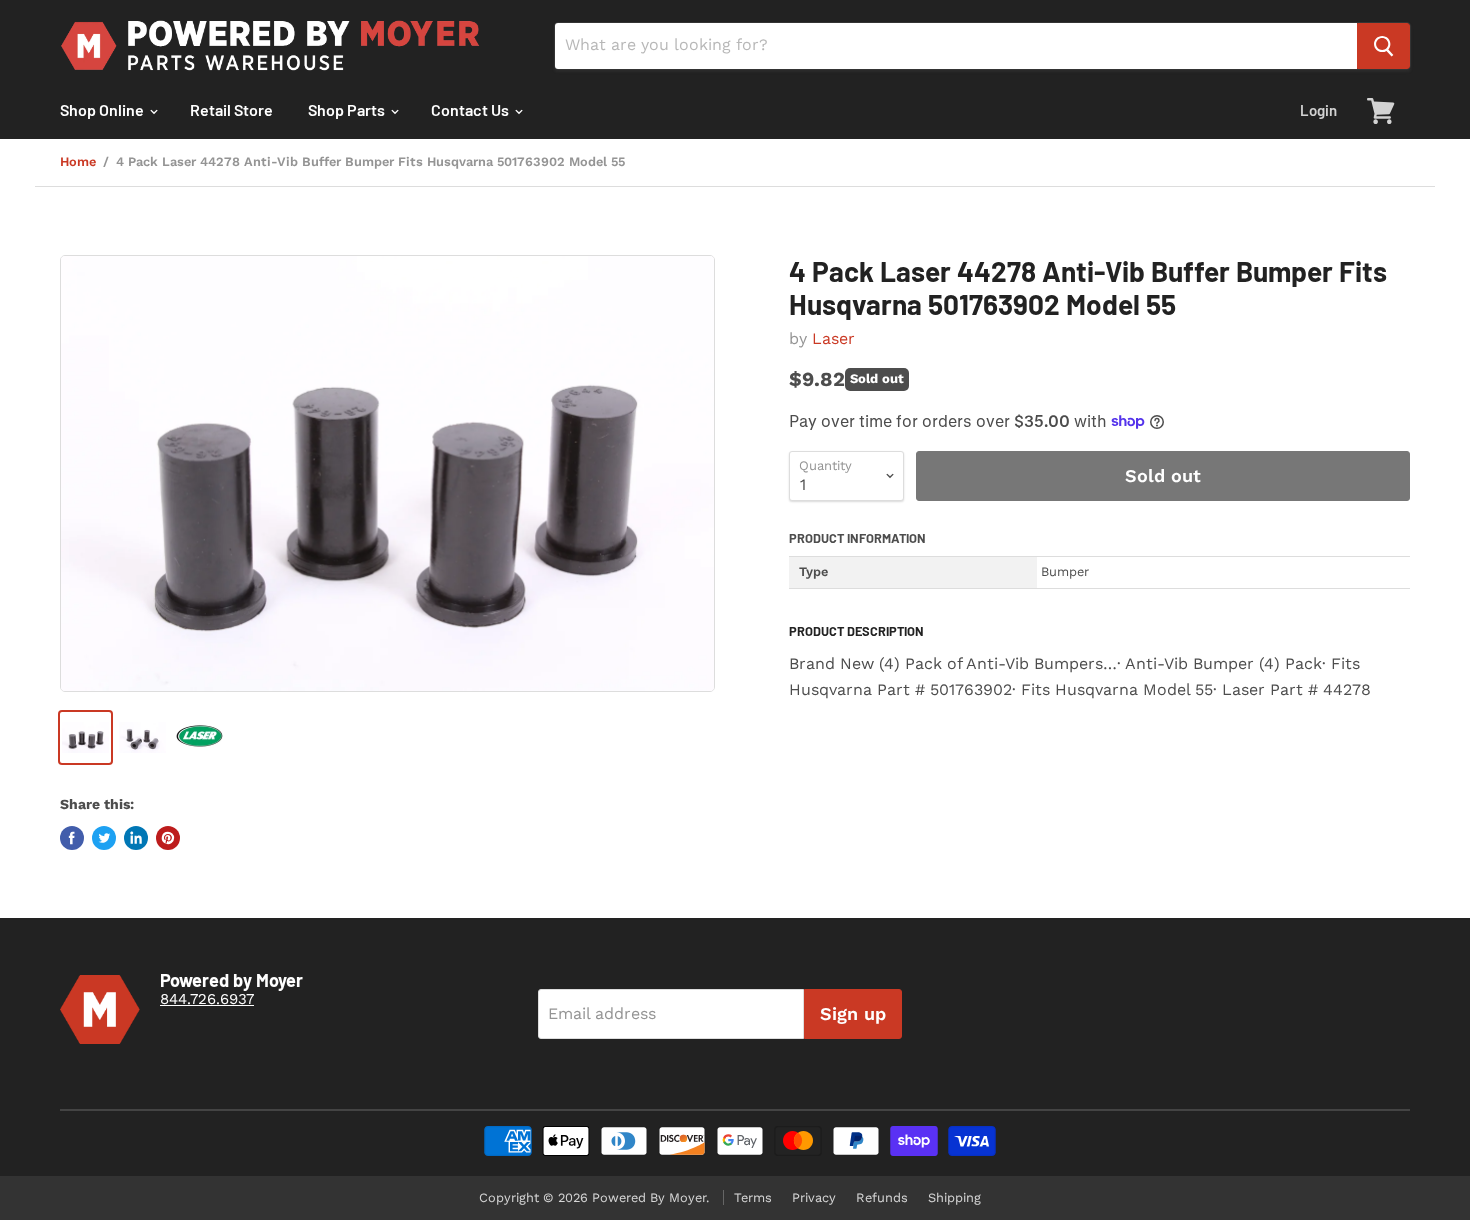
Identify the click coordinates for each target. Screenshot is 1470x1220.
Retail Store (231, 109)
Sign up (853, 1013)
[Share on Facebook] (72, 838)
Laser (833, 338)
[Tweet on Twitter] (104, 838)
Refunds (882, 1197)
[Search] (1383, 46)
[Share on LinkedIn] (136, 838)
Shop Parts (348, 109)
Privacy (814, 1197)
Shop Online (103, 109)
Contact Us (471, 109)
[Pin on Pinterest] (168, 838)
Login (1318, 110)
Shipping (954, 1197)
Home (78, 162)
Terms (753, 1197)
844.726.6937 (207, 999)
